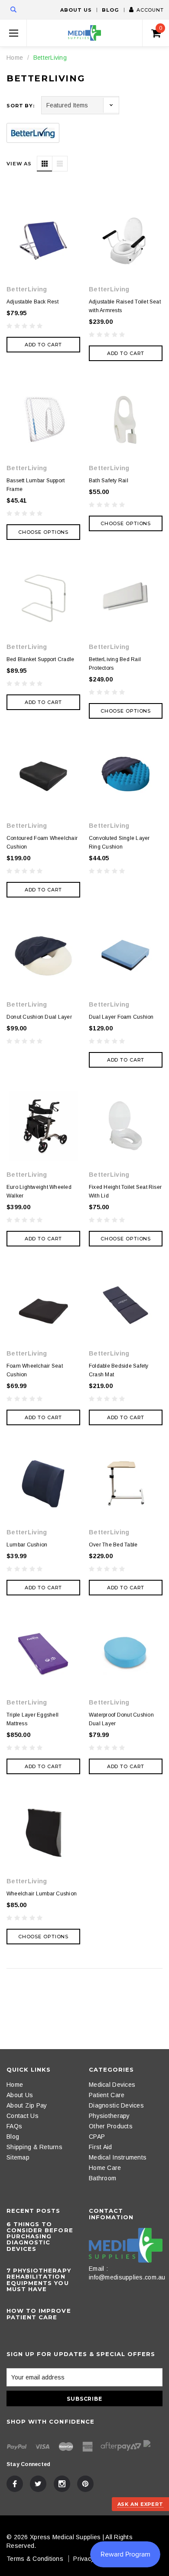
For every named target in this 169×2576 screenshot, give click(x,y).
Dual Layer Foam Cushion (121, 1017)
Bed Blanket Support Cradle (40, 659)
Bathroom (102, 2178)
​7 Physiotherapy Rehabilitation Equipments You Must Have (39, 2280)
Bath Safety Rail (109, 481)
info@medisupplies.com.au (127, 2277)
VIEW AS (19, 164)
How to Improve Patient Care (39, 2314)
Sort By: (21, 106)
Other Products (111, 2126)
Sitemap (18, 2157)
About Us (76, 10)
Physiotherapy (109, 2116)
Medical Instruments (118, 2157)
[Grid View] (45, 164)
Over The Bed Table (113, 1545)
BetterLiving (50, 58)
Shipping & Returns (34, 2147)
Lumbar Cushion (27, 1545)
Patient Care (107, 2095)
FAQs (14, 2126)
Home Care (105, 2168)
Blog (110, 10)
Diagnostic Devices (116, 2105)
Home (15, 58)
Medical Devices (112, 2085)
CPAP (97, 2137)
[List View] (60, 164)
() (161, 28)
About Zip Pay (27, 2105)
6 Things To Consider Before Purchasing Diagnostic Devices (40, 2236)
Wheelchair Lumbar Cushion (42, 1894)
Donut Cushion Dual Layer (39, 1017)
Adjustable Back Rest (32, 302)
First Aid (101, 2147)
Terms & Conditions (35, 2559)
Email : (98, 2269)
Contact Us (23, 2116)
